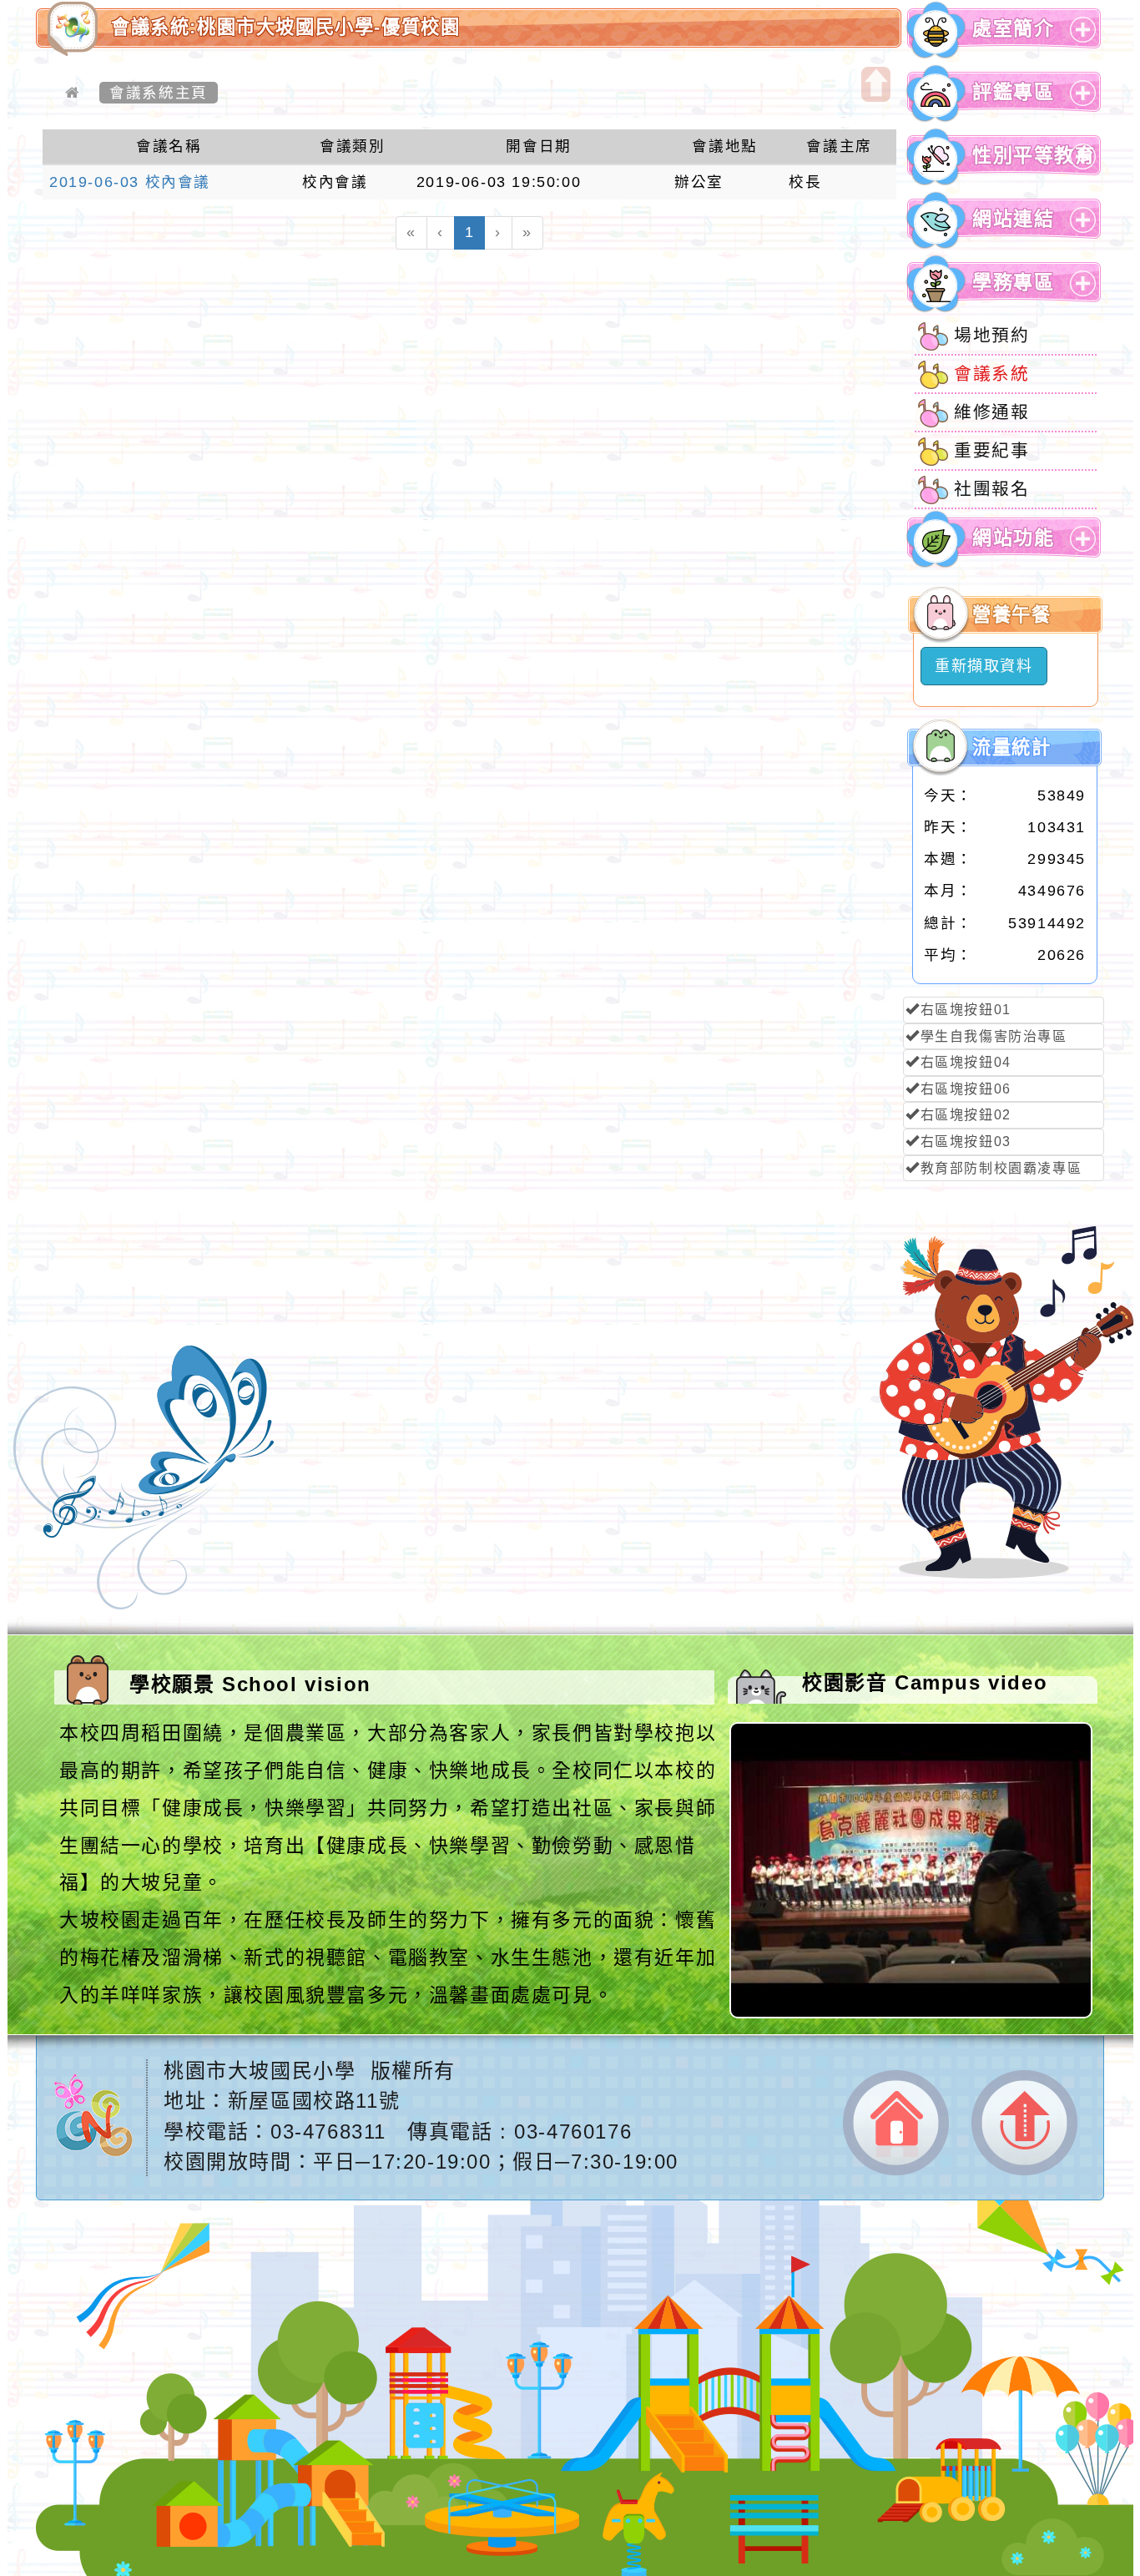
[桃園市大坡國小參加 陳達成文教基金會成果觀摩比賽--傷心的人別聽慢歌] (913, 2013)
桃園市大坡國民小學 (260, 2071)
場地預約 (991, 335)
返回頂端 (1024, 2123)
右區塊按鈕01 (966, 1010)
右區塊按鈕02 (966, 1115)
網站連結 (1013, 219)
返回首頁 (896, 2123)
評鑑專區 (1013, 92)
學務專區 (1013, 283)
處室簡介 (1013, 29)
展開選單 (1080, 42)
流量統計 (1011, 748)
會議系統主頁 (159, 93)
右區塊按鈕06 (966, 1089)
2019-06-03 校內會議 (130, 182)
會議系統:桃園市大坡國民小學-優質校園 (285, 27)
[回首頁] (73, 93)
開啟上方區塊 (876, 84)
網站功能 (1013, 538)
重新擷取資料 (984, 666)
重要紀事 (991, 450)
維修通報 (991, 412)
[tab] (1004, 30)
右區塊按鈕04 (966, 1062)
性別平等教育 (1034, 156)
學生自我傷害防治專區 (994, 1036)
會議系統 (991, 374)
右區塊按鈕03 (966, 1142)
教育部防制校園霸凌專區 (1001, 1168)
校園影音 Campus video (925, 1682)
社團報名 (991, 489)
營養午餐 (1011, 615)
